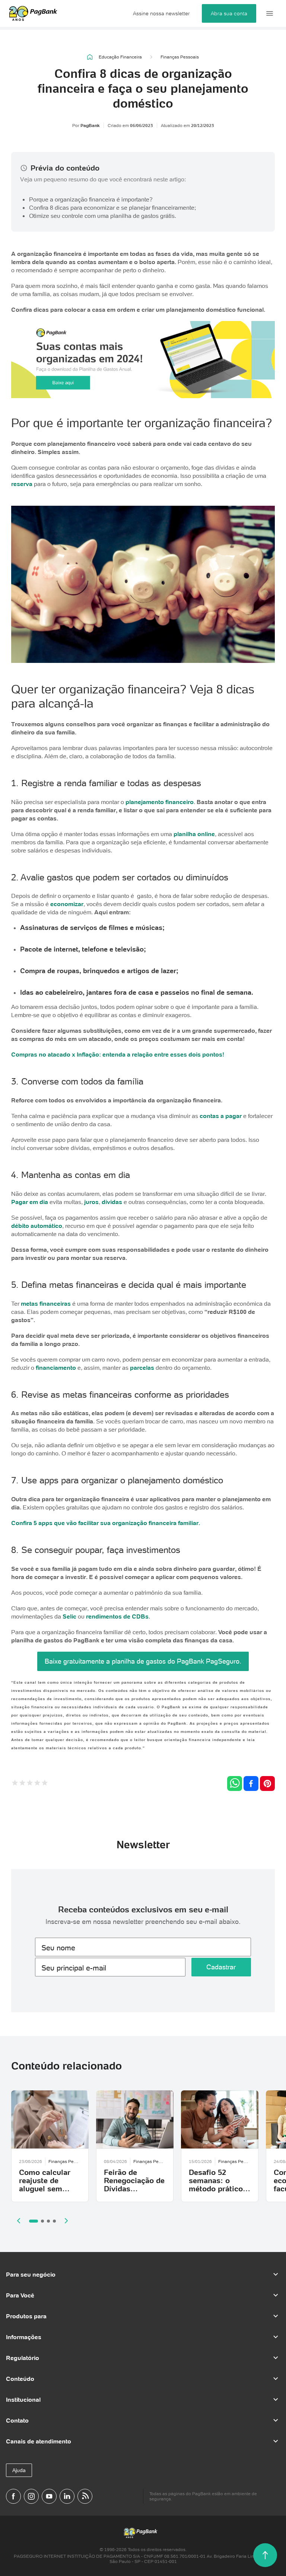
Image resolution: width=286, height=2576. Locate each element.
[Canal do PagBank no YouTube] (49, 2496)
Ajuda (19, 2470)
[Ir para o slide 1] (34, 2221)
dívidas (112, 1202)
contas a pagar (221, 1116)
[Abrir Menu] (270, 13)
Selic (69, 1616)
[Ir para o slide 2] (42, 2221)
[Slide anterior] (19, 2221)
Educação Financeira (120, 57)
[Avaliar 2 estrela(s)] (22, 1784)
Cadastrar (221, 1967)
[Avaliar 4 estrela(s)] (37, 1784)
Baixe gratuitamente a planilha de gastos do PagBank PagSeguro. (143, 1661)
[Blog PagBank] (85, 2496)
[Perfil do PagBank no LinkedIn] (67, 2496)
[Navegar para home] (90, 57)
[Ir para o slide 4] (54, 2221)
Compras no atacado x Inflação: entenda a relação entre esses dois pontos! (118, 1054)
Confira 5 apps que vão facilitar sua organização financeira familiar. (106, 1523)
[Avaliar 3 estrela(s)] (30, 1784)
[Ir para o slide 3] (48, 2221)
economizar (67, 904)
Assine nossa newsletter (161, 13)
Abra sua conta (229, 13)
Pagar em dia (30, 1202)
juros (91, 1202)
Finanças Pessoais (180, 57)
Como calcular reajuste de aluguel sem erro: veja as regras (45, 2189)
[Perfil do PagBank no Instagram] (31, 2496)
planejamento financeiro (160, 802)
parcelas (142, 1368)
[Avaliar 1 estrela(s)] (15, 1784)
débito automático (37, 1226)
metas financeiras (46, 1303)
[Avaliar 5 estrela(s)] (45, 1784)
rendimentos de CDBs (117, 1616)
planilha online (194, 834)
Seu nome (58, 1948)
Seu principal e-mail (74, 1968)
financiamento (56, 1368)
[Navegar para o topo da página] (265, 2555)
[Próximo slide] (66, 2221)
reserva (22, 484)
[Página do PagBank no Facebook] (13, 2496)
